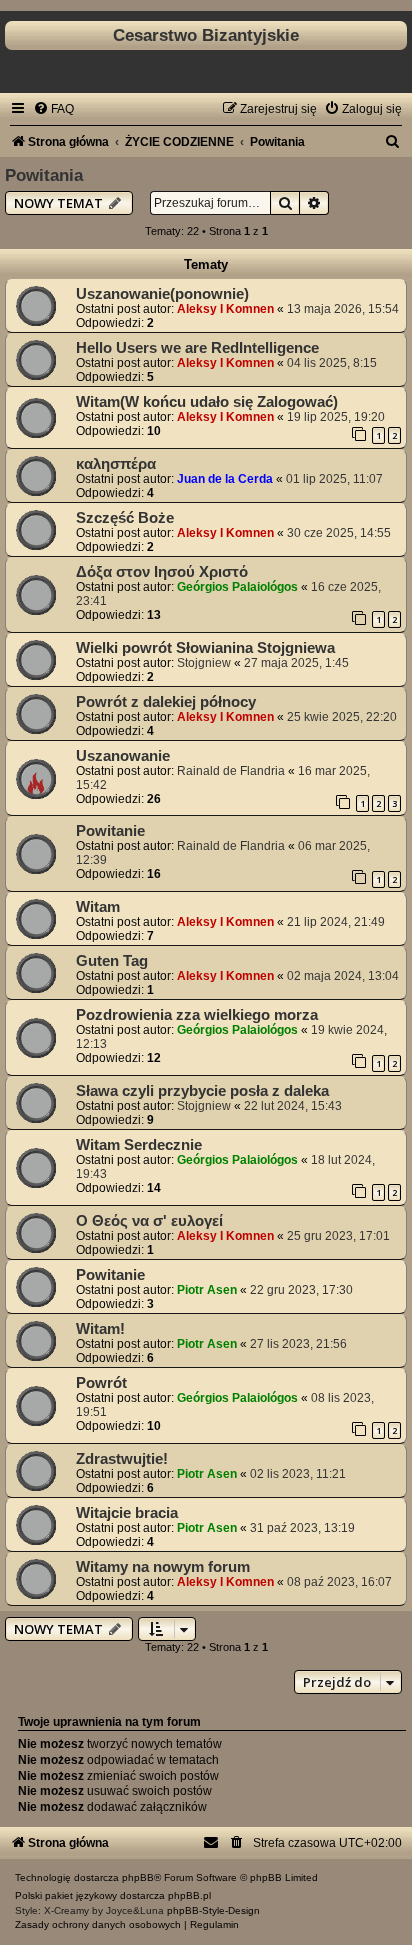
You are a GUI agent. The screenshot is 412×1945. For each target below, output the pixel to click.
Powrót (101, 1383)
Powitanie (110, 831)
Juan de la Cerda (225, 479)
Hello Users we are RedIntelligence (197, 348)
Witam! (100, 1329)
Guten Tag (112, 961)
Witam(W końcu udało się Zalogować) (207, 402)
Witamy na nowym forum (163, 1567)
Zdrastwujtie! (122, 1459)
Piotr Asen (207, 1290)
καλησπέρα (116, 464)
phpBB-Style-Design (213, 1910)
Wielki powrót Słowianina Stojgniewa (205, 648)
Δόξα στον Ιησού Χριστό (162, 572)
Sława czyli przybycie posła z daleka (202, 1091)
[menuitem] (53, 109)
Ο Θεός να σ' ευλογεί (149, 1221)
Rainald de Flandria (231, 771)
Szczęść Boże (125, 518)
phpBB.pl (189, 1895)
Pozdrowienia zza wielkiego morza (197, 1015)
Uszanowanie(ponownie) (162, 294)
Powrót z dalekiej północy (166, 702)
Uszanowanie (123, 756)
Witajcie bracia (127, 1513)
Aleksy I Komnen (225, 309)
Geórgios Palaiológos (237, 587)
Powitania (44, 175)
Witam (98, 907)
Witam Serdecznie (139, 1145)
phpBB (138, 1877)
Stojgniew (204, 663)
